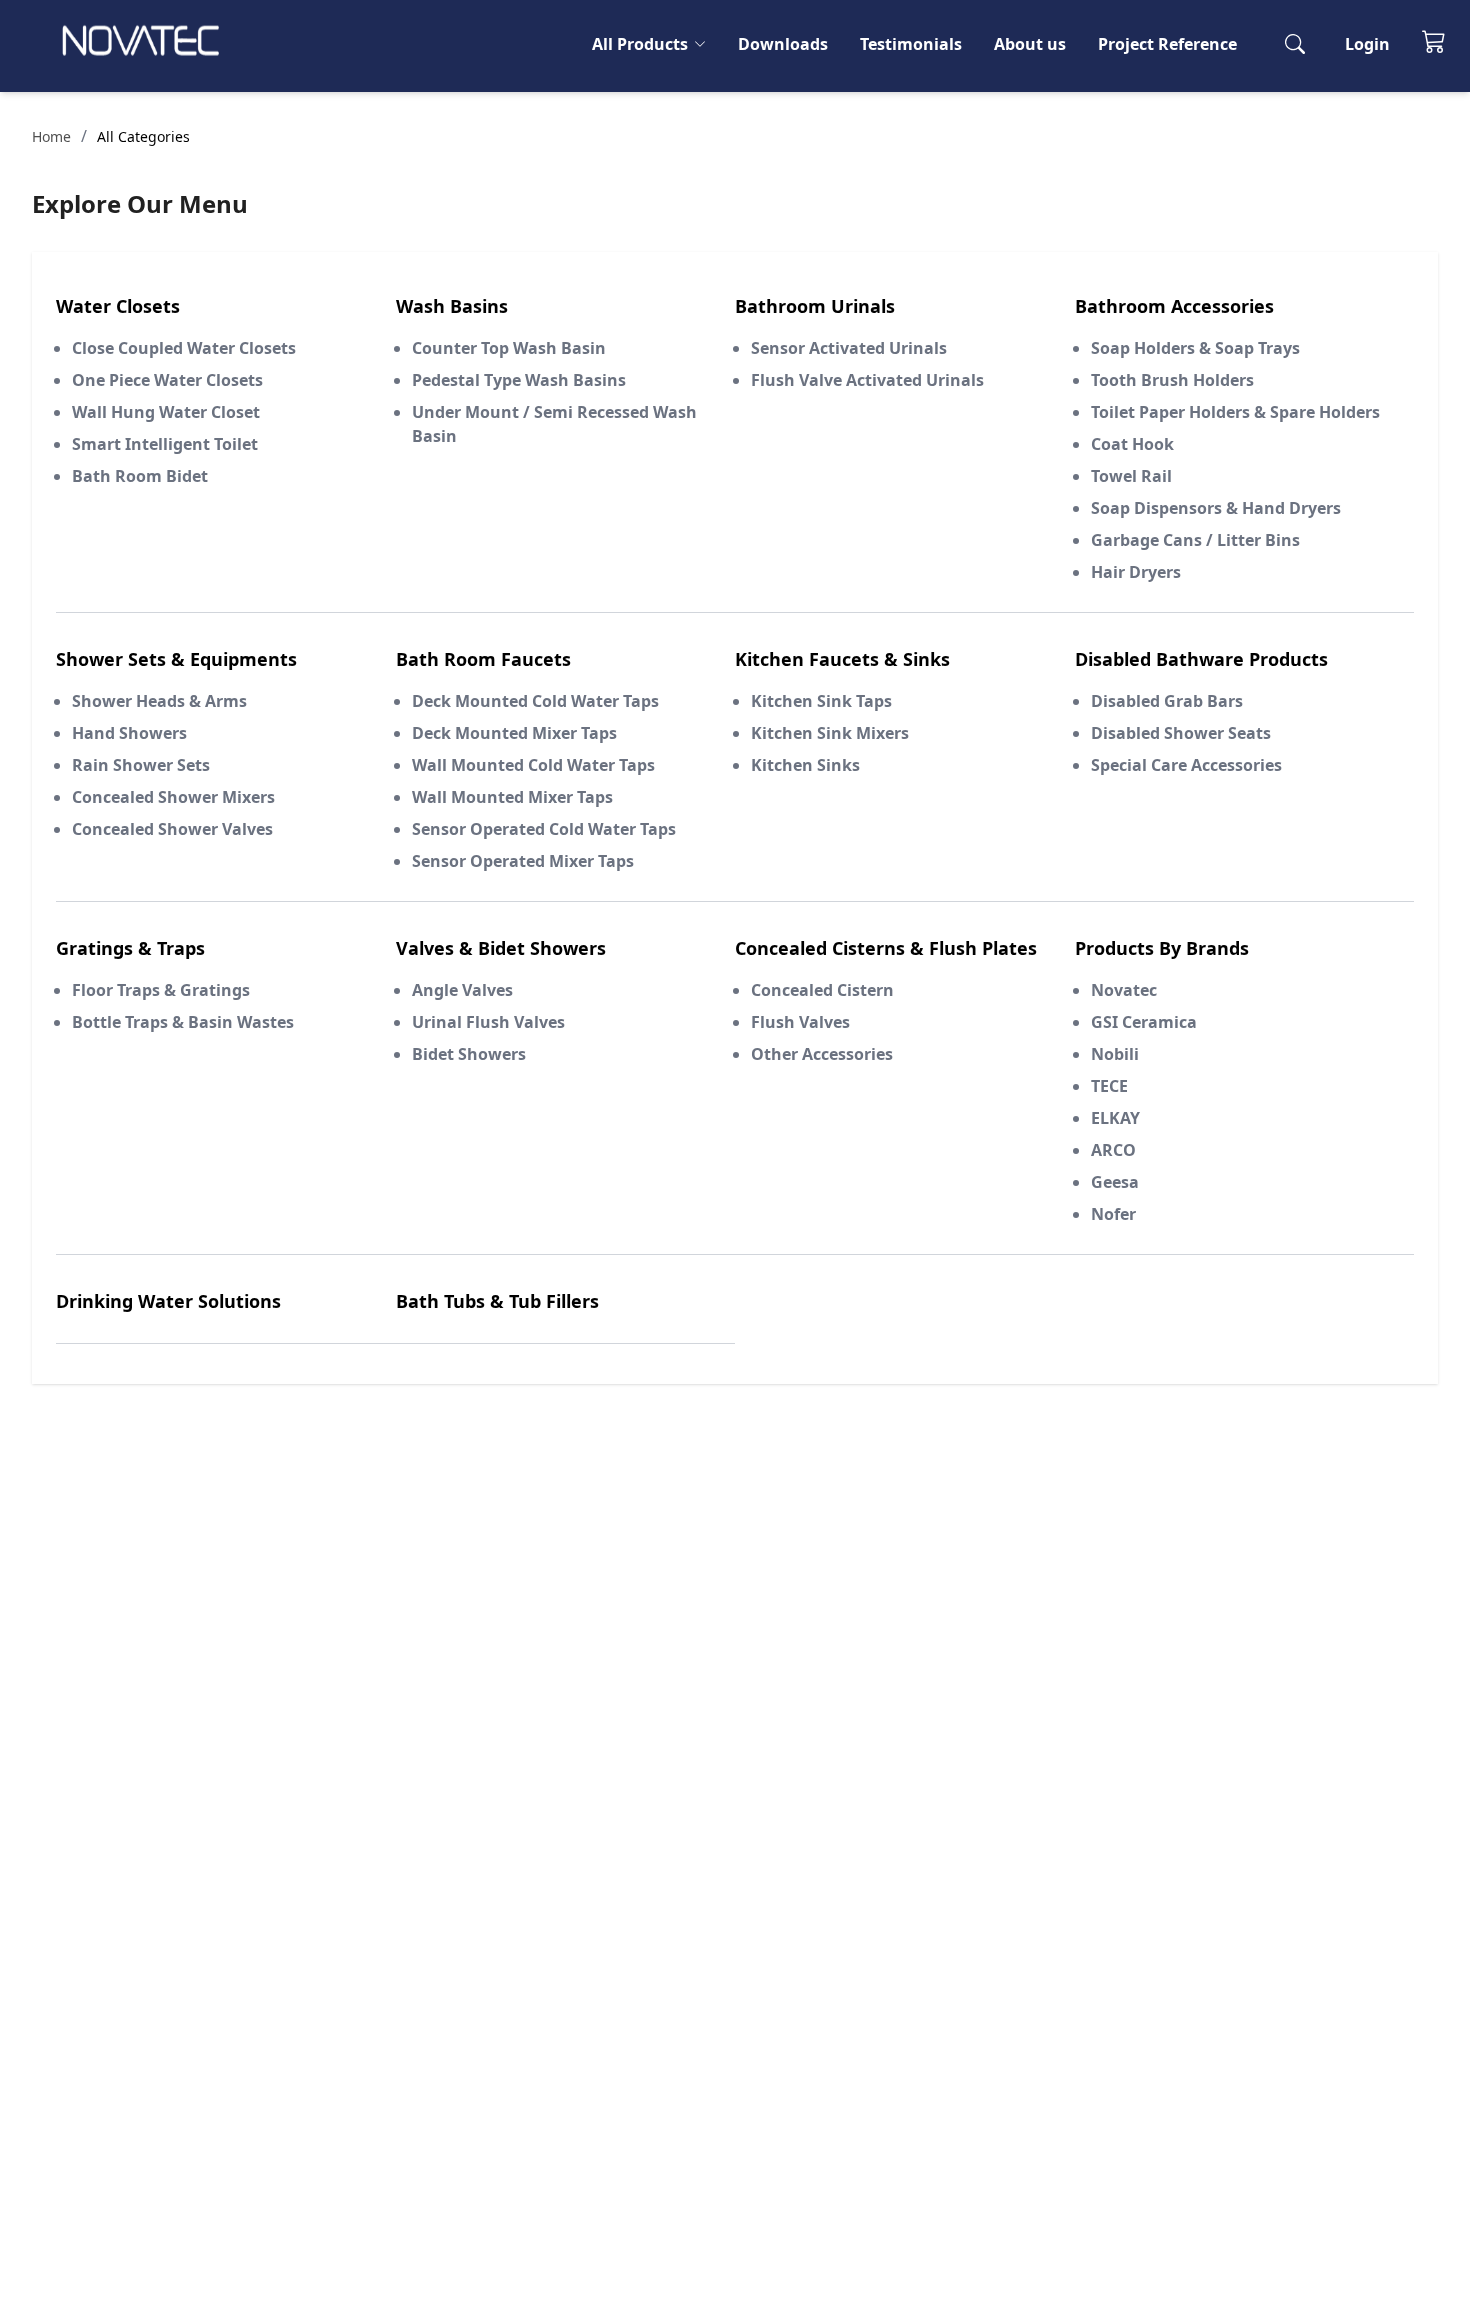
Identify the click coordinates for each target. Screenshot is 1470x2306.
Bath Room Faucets (483, 659)
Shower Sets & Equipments (176, 659)
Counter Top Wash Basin (509, 348)
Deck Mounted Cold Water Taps (535, 701)
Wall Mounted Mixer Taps (512, 797)
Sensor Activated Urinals (849, 348)
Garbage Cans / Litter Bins (1195, 540)
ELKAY (1115, 1118)
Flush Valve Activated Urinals (867, 380)
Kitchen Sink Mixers (830, 733)
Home (51, 136)
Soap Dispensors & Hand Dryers (1216, 508)
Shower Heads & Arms (159, 701)
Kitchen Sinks (805, 765)
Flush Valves (800, 1022)
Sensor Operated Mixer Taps (523, 861)
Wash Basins (452, 306)
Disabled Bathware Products (1201, 659)
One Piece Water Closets (167, 380)
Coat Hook (1132, 444)
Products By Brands (1162, 948)
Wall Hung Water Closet (166, 412)
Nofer (1113, 1214)
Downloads (783, 44)
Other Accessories (822, 1054)
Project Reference (1167, 44)
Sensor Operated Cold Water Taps (544, 829)
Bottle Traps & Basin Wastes (183, 1022)
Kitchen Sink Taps (821, 701)
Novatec (1124, 990)
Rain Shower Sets (141, 765)
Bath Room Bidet (140, 476)
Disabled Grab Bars (1167, 701)
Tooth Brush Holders (1172, 380)
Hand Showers (129, 733)
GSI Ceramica (1144, 1022)
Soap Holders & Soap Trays (1195, 348)
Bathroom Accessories (1174, 306)
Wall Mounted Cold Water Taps (533, 765)
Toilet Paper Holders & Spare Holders (1235, 412)
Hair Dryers (1136, 572)
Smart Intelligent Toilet (165, 444)
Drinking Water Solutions (168, 1301)
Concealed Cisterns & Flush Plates (886, 948)
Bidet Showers (469, 1054)
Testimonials (911, 44)
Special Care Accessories (1186, 765)
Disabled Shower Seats (1181, 733)
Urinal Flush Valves (488, 1022)
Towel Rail (1131, 476)
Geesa (1115, 1182)
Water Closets (118, 306)
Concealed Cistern (822, 990)
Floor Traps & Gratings (161, 990)
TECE (1109, 1086)
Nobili (1115, 1054)
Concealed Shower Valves (172, 829)
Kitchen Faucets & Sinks (842, 659)
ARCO (1113, 1150)
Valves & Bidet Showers (501, 948)
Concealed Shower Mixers (173, 797)
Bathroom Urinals (815, 306)
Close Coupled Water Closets (184, 348)
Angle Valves (462, 990)
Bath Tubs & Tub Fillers (497, 1301)
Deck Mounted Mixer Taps (514, 733)
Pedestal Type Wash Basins (519, 380)
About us (1030, 44)
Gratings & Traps (130, 948)
